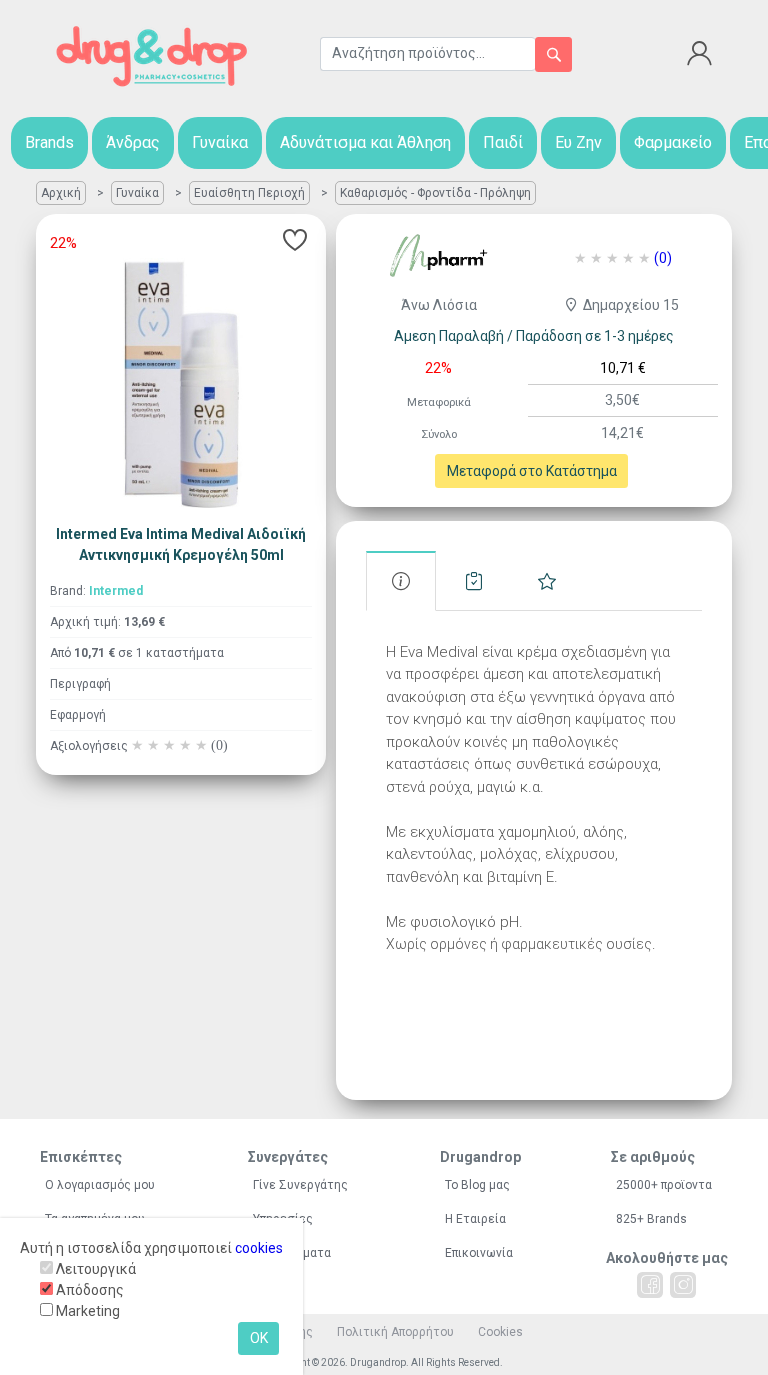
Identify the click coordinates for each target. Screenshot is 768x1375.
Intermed (116, 591)
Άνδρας (133, 142)
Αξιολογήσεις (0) (547, 581)
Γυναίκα (220, 142)
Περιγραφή (80, 684)
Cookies (500, 1332)
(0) (663, 258)
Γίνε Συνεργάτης (300, 1185)
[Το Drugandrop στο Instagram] (683, 1285)
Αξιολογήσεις (139, 746)
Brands (49, 142)
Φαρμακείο (673, 142)
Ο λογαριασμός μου (100, 1185)
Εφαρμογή (78, 715)
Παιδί (503, 142)
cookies (259, 1248)
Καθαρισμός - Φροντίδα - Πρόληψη (435, 193)
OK (259, 1338)
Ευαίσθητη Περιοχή (249, 193)
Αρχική (61, 193)
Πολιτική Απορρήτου (395, 1332)
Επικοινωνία (479, 1253)
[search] (553, 54)
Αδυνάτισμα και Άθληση (365, 142)
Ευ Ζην (578, 142)
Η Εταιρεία (475, 1219)
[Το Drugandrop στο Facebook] (650, 1285)
